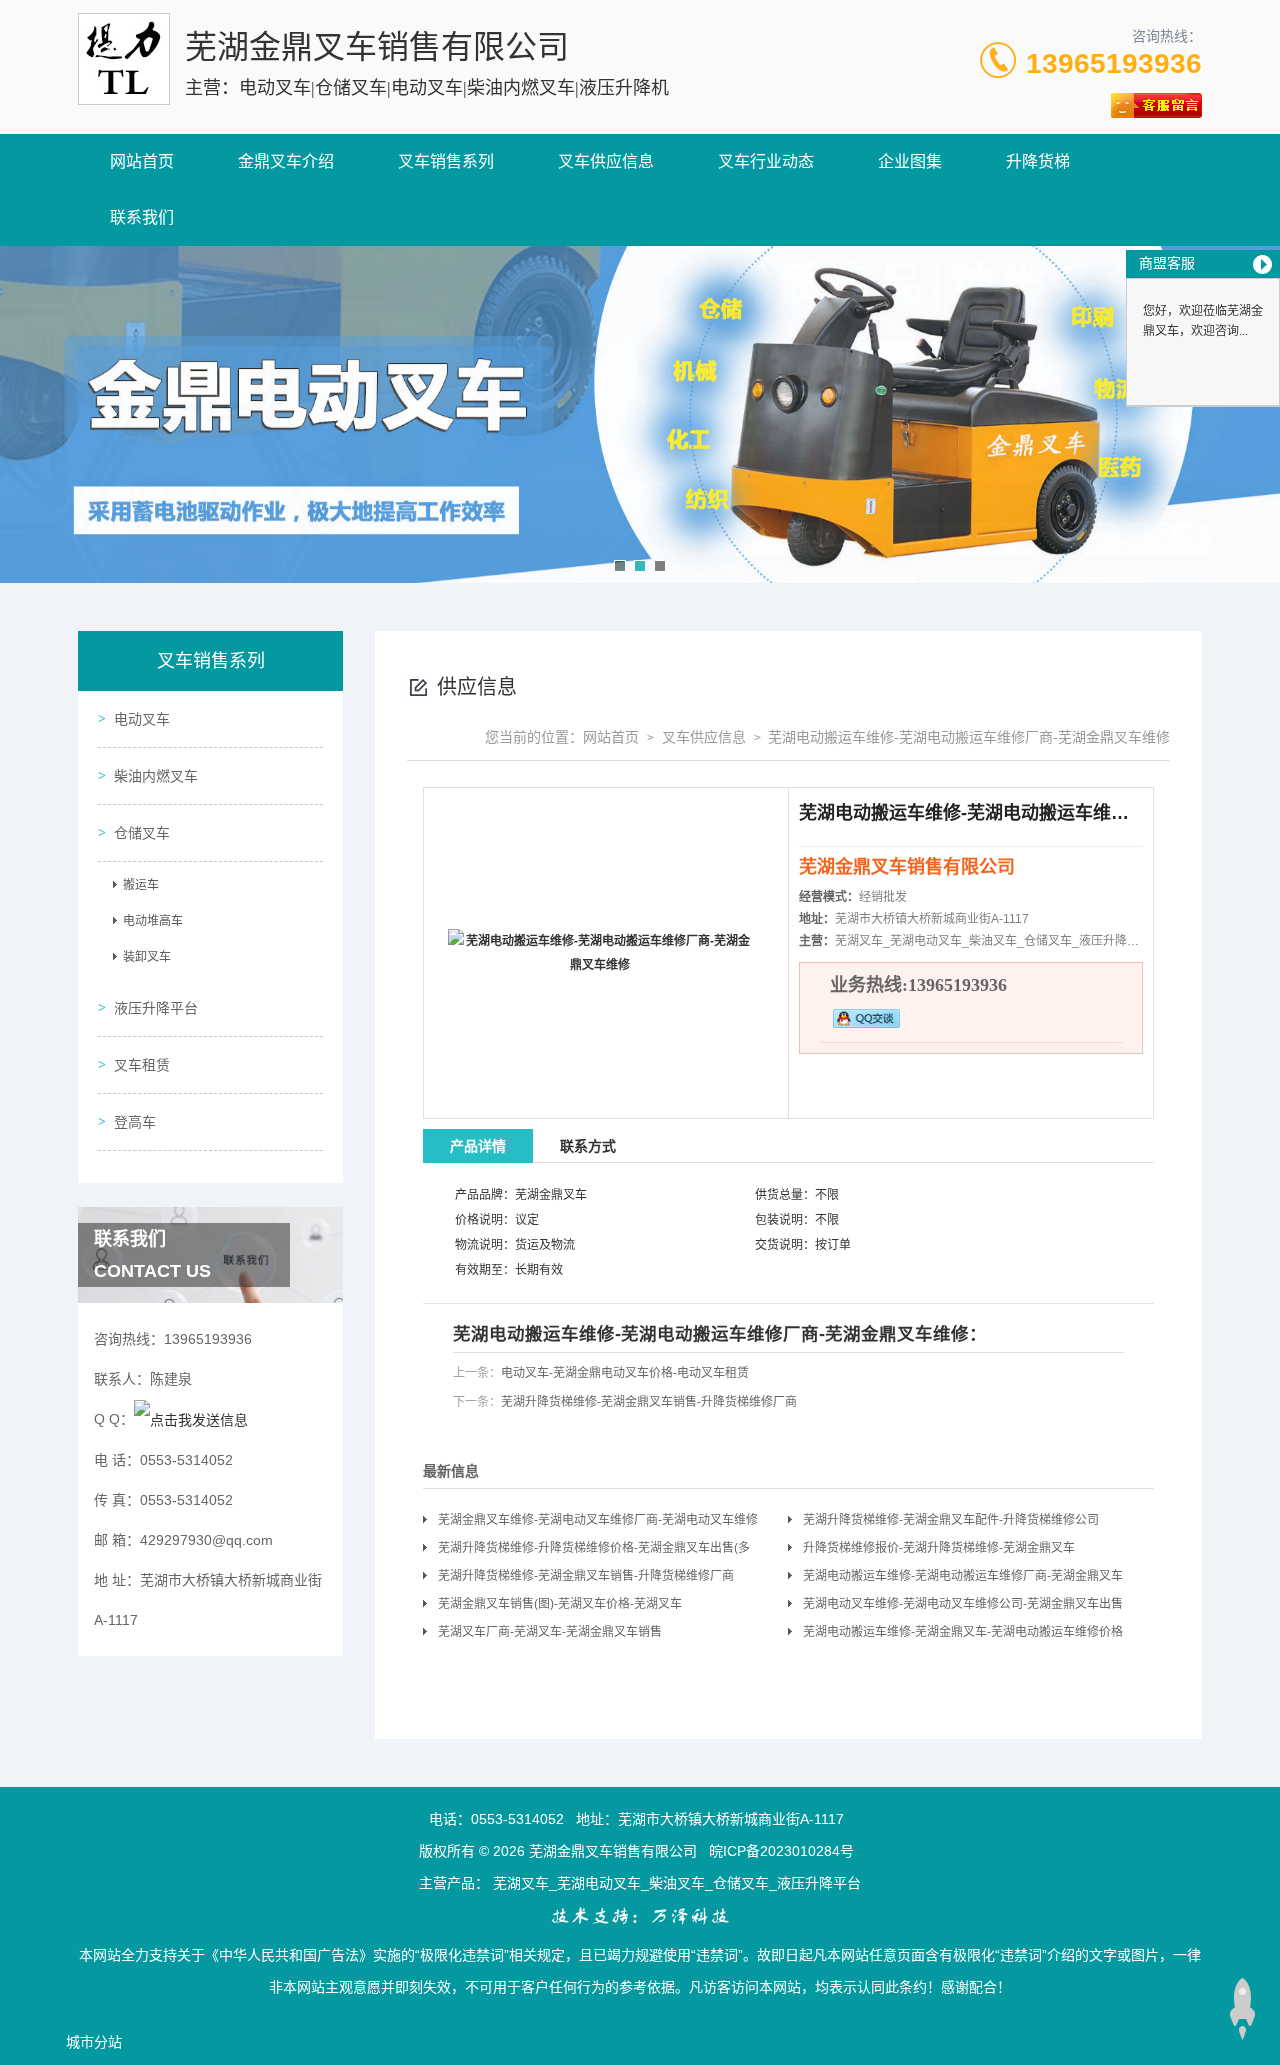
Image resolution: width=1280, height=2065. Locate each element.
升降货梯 (1038, 161)
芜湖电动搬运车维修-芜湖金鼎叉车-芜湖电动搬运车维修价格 (963, 1632)
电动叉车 (142, 719)
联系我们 (142, 217)
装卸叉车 (147, 957)
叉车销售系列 (446, 161)
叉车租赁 (142, 1065)
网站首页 (142, 161)
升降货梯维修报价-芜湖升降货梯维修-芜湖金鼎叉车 (939, 1548)
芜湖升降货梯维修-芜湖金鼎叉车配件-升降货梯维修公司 (951, 1520)
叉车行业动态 (766, 161)
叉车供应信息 (606, 161)
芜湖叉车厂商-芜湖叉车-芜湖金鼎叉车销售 (550, 1632)
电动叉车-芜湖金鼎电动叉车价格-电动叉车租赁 (625, 1373)
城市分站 (94, 2042)
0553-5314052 (517, 1819)
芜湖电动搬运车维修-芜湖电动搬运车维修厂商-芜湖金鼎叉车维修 (963, 1579)
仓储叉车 (142, 833)
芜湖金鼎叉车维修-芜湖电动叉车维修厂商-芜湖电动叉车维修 (598, 1520)
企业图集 (910, 161)
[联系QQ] (191, 1419)
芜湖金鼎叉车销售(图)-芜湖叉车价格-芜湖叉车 (560, 1604)
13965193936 (1114, 63)
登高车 (135, 1122)
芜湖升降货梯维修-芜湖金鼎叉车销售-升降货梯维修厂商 (649, 1402)
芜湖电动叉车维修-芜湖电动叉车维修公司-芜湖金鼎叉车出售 (963, 1604)
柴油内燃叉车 (156, 776)
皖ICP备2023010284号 (781, 1851)
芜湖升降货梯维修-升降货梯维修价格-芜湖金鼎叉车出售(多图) (594, 1551)
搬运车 (141, 885)
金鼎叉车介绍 (286, 161)
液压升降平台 (156, 1008)
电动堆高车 (153, 921)
